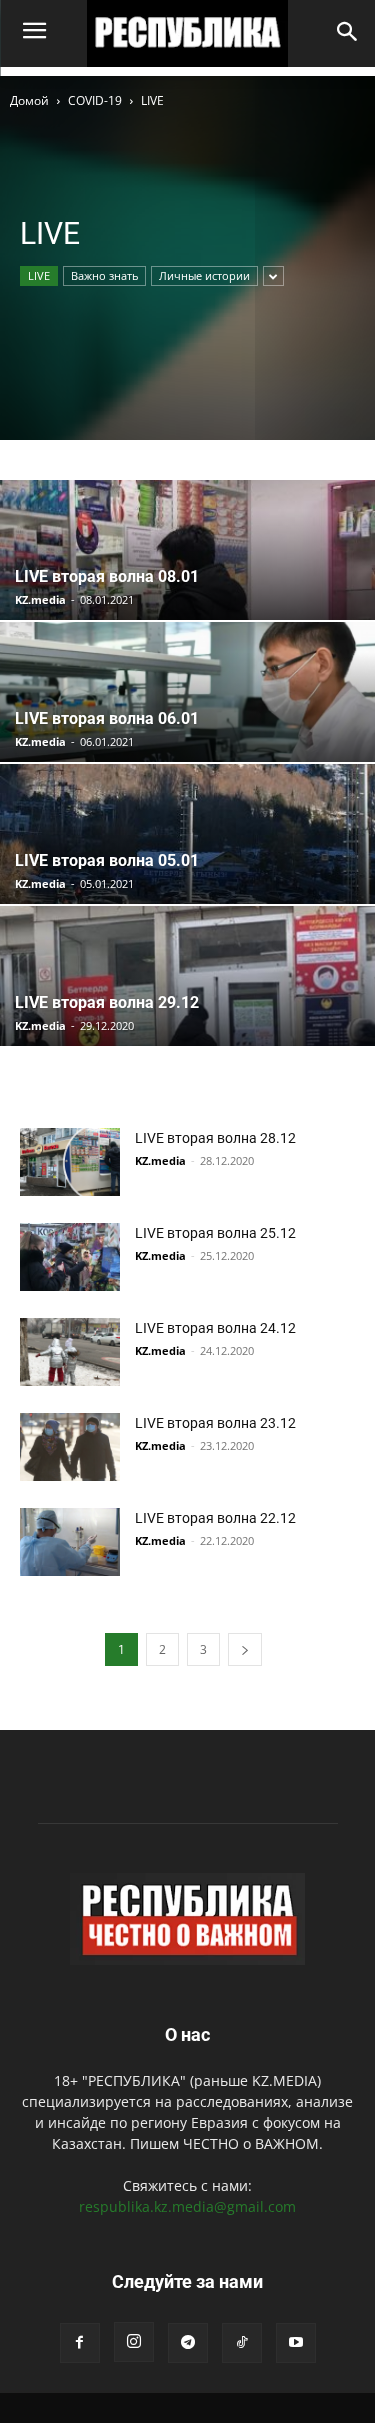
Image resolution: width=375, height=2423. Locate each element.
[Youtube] (296, 2343)
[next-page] (245, 1649)
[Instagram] (134, 2342)
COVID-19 (95, 100)
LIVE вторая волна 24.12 (215, 1328)
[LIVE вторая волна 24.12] (70, 1352)
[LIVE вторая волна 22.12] (70, 1542)
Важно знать (104, 275)
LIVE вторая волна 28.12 (215, 1138)
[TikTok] (242, 2343)
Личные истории (204, 275)
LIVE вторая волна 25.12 (215, 1233)
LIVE (39, 275)
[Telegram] (188, 2343)
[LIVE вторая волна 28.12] (70, 1162)
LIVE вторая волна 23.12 (215, 1423)
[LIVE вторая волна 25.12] (70, 1257)
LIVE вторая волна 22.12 (215, 1518)
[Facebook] (80, 2343)
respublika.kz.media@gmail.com (187, 2206)
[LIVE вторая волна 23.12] (70, 1447)
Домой (29, 100)
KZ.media (40, 599)
